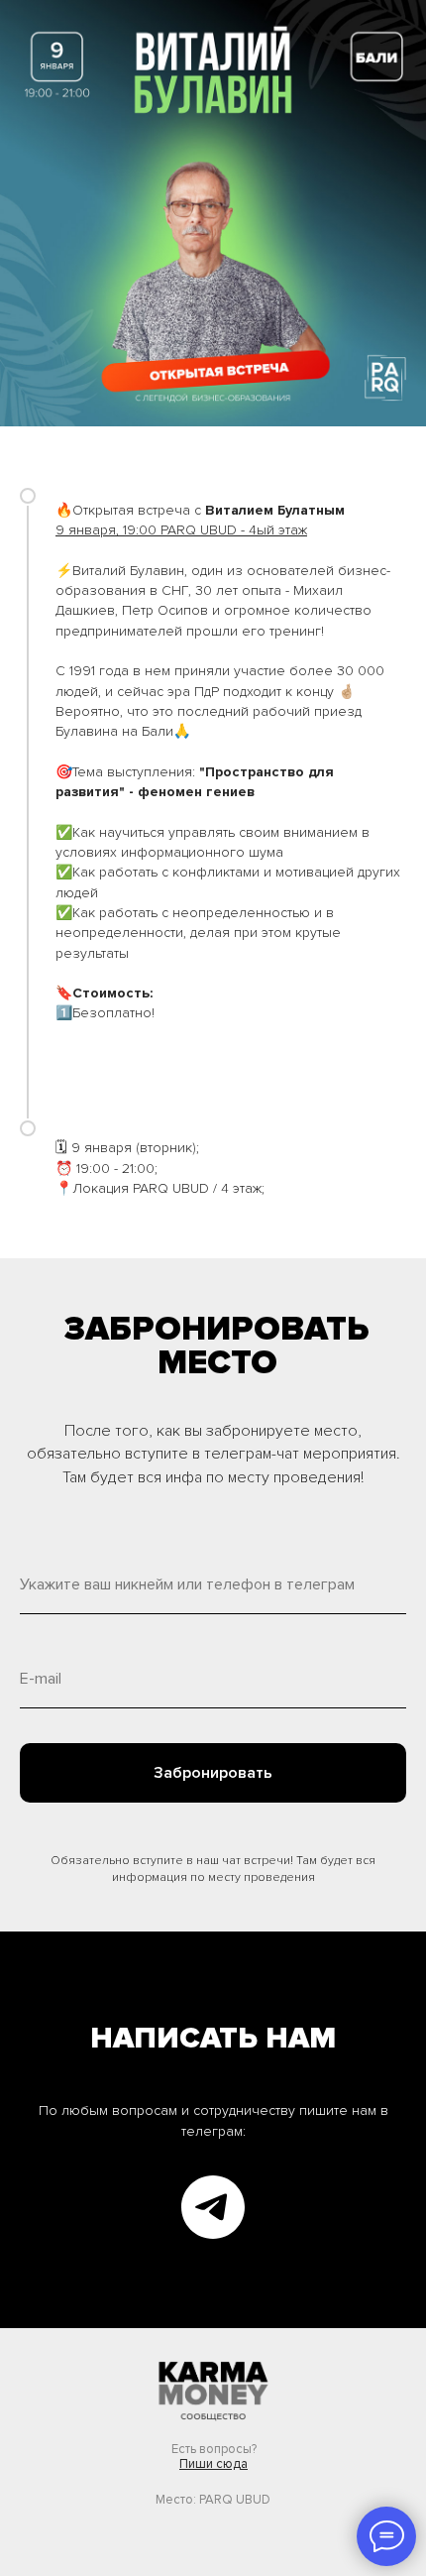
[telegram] (213, 2207)
